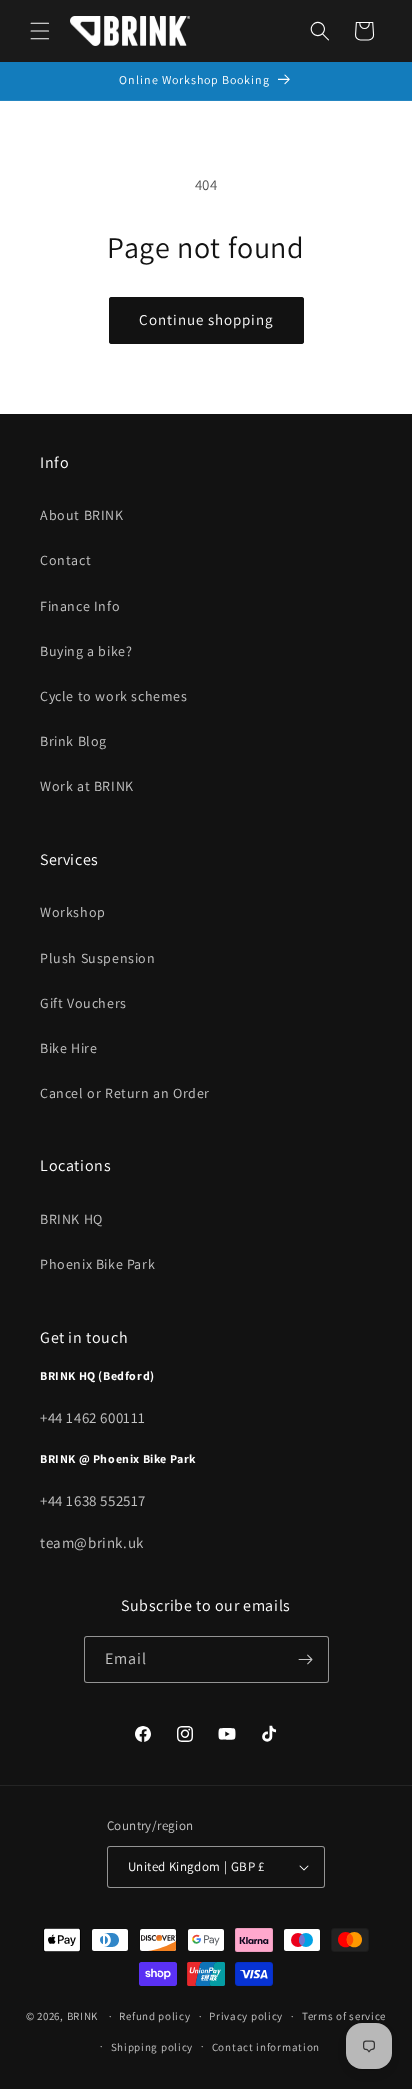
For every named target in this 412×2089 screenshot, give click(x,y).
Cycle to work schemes (114, 696)
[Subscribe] (306, 1659)
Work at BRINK (87, 786)
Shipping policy (152, 2047)
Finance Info (80, 606)
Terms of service (344, 2016)
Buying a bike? (86, 651)
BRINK (83, 2016)
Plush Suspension (98, 958)
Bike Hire (68, 1048)
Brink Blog (73, 741)
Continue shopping (206, 319)
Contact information (266, 2047)
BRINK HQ (71, 1219)
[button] (40, 31)
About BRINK (82, 515)
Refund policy (154, 2016)
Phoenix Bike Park (97, 1264)
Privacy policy (246, 2016)
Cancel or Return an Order (125, 1093)
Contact (65, 560)
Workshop (73, 912)
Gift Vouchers (83, 1003)
